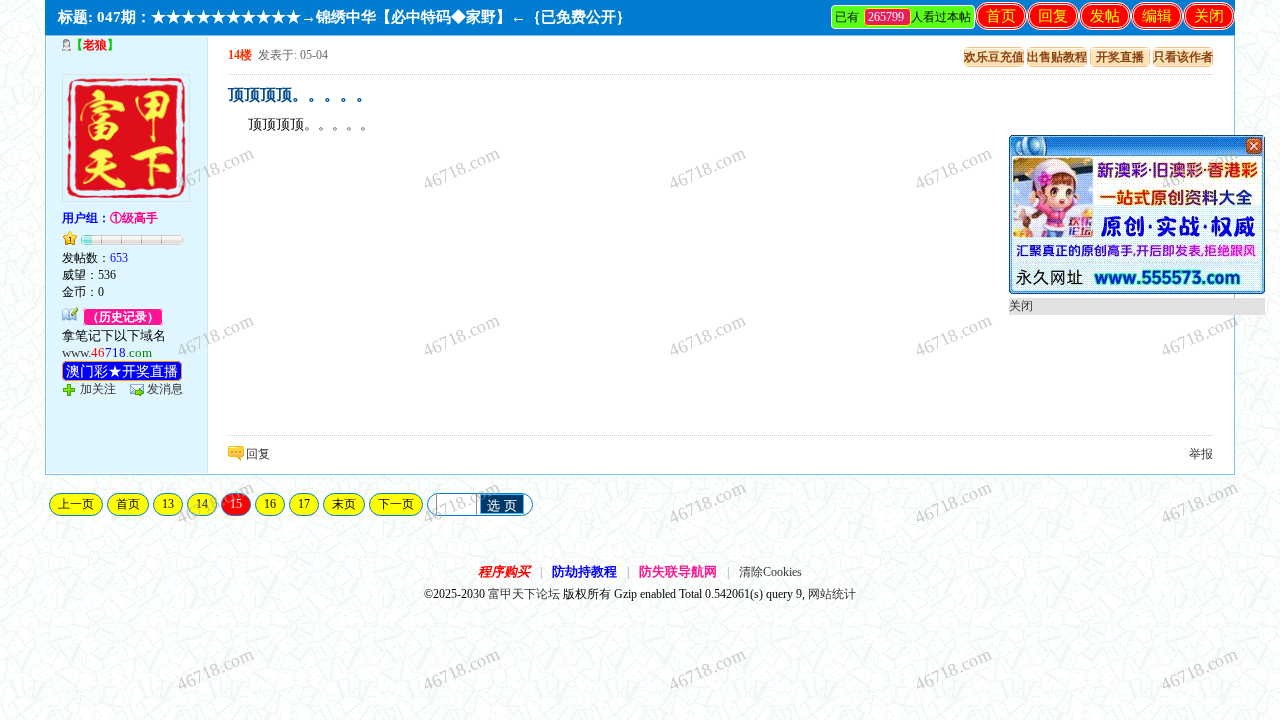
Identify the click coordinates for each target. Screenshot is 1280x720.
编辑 (1157, 16)
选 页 (502, 505)
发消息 (165, 389)
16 (270, 504)
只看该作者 (1183, 57)
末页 (344, 504)
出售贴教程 (1057, 57)
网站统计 (832, 594)
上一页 (76, 504)
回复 (1053, 16)
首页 (1001, 16)
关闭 (1209, 16)
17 (304, 504)
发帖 (1105, 16)
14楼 (240, 55)
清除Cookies (770, 572)
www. (107, 352)
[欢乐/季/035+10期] (1137, 290)
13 (168, 504)
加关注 (98, 389)
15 (236, 504)
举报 (1201, 454)
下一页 (396, 504)
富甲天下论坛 (524, 594)
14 (202, 504)
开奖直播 (1120, 57)
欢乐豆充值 (994, 57)
